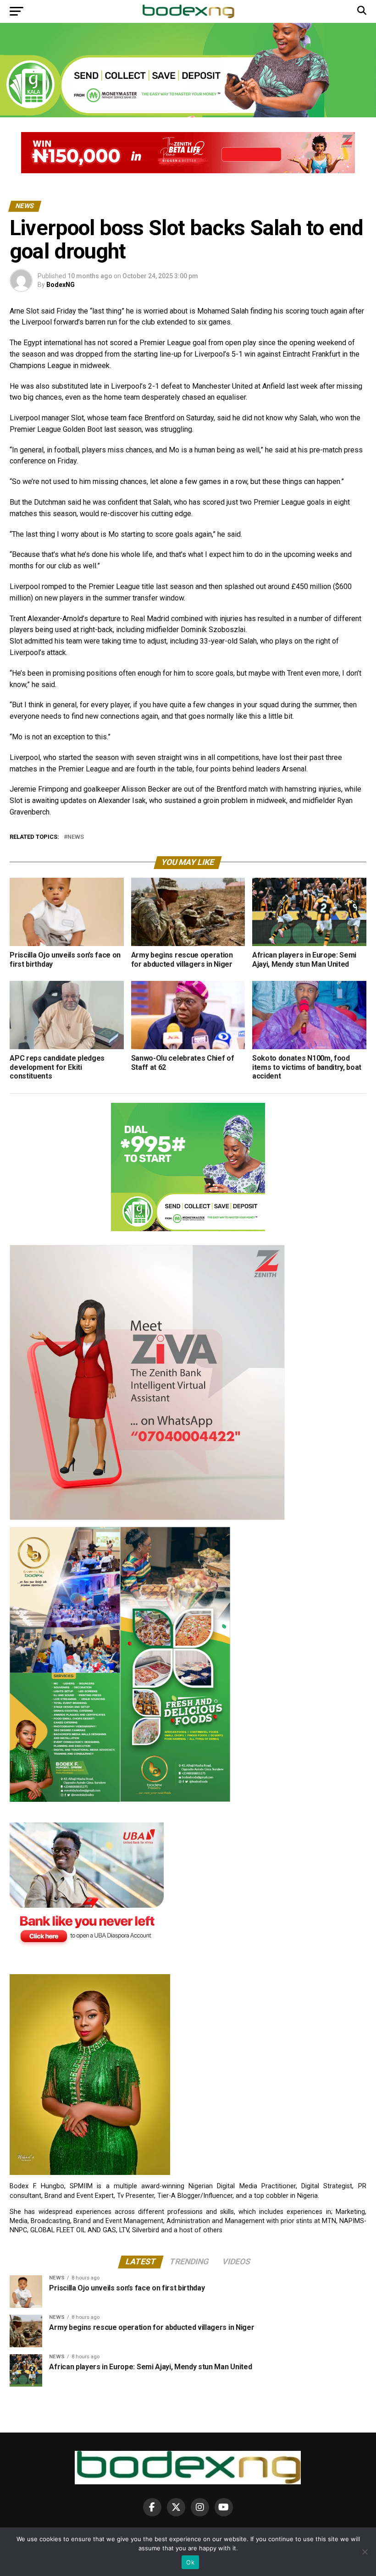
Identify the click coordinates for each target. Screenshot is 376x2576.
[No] (365, 2552)
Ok (190, 2562)
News (76, 837)
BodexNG (61, 285)
